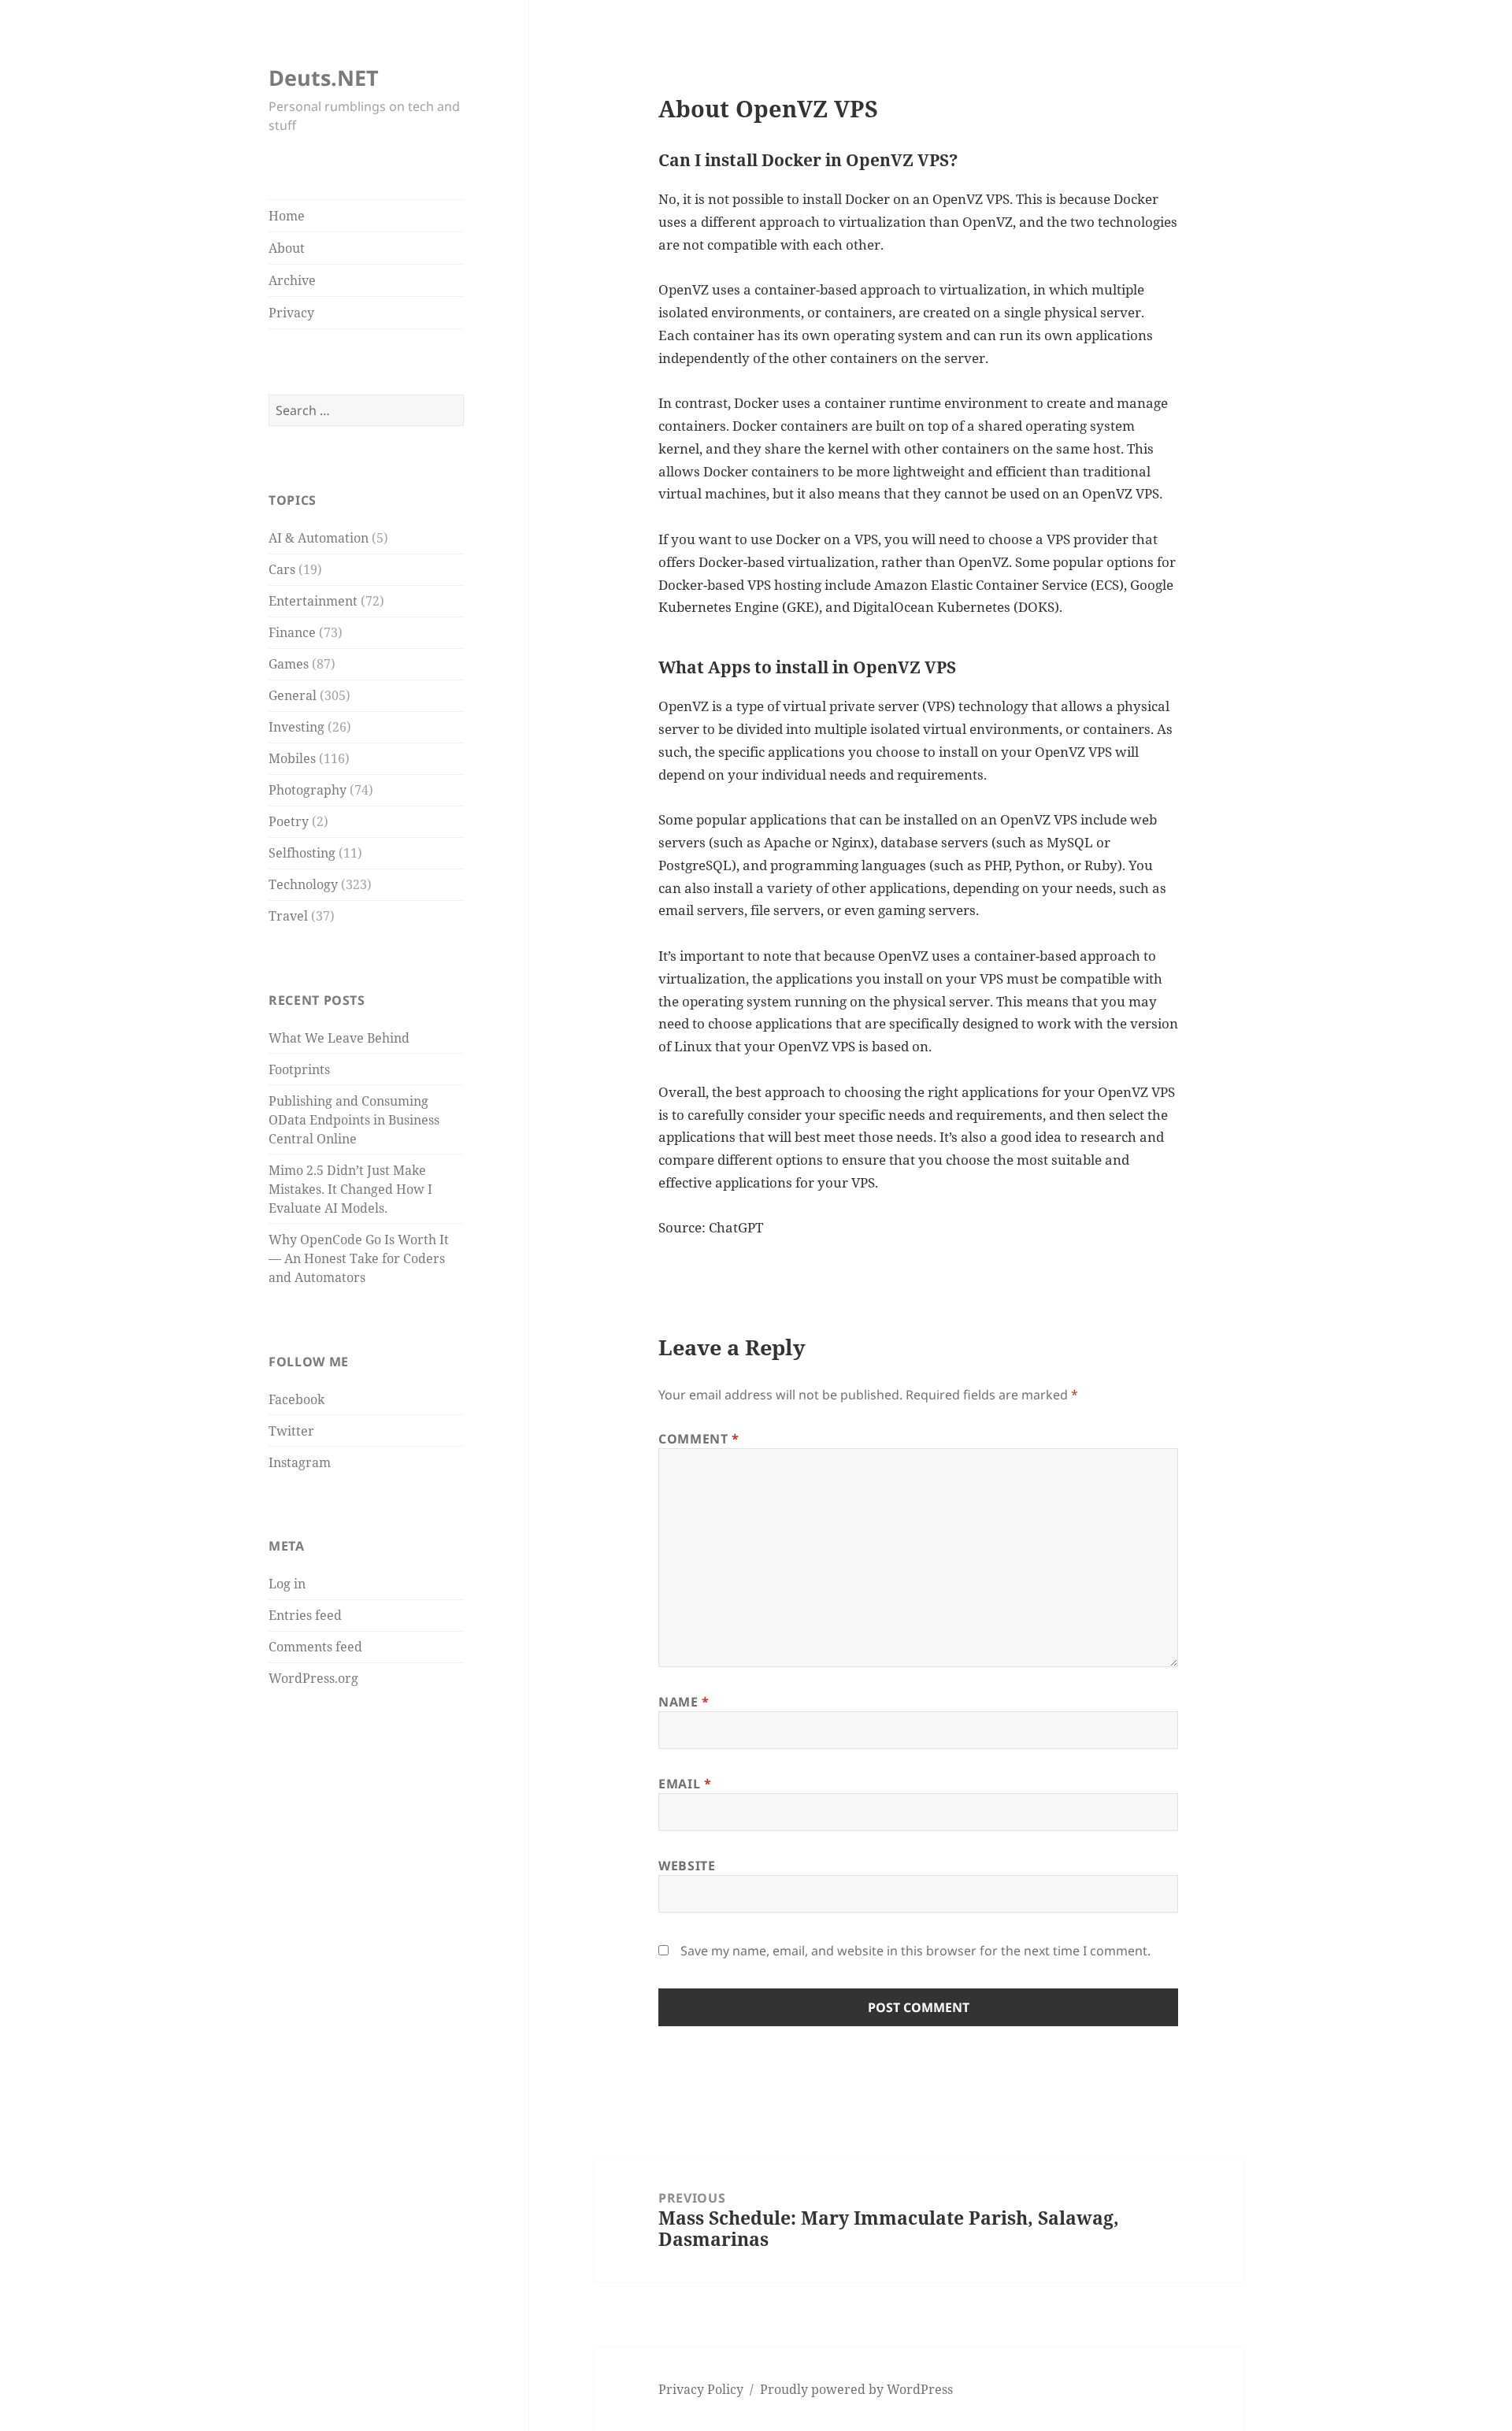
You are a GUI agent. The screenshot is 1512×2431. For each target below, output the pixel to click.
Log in (287, 1584)
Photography (308, 790)
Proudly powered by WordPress (856, 2389)
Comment (699, 1439)
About (287, 248)
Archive (292, 280)
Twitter (291, 1431)
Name (684, 1702)
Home (287, 216)
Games (289, 664)
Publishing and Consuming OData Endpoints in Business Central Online (354, 1120)
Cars (282, 569)
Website (687, 1866)
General (293, 695)
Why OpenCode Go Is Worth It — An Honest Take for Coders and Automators (359, 1258)
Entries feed (305, 1615)
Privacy (291, 313)
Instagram (300, 1462)
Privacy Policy (701, 2389)
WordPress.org (313, 1678)
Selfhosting (302, 853)
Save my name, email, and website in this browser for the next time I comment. (915, 1951)
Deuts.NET (324, 78)
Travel (288, 916)
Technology (303, 884)
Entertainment (313, 601)
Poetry (289, 821)
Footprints (299, 1069)
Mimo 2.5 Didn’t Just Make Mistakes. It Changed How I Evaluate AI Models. (350, 1189)
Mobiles (292, 758)
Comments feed (315, 1647)
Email (685, 1784)
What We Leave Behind (339, 1038)
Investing (296, 727)
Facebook (296, 1399)
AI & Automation (319, 538)
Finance (292, 632)
